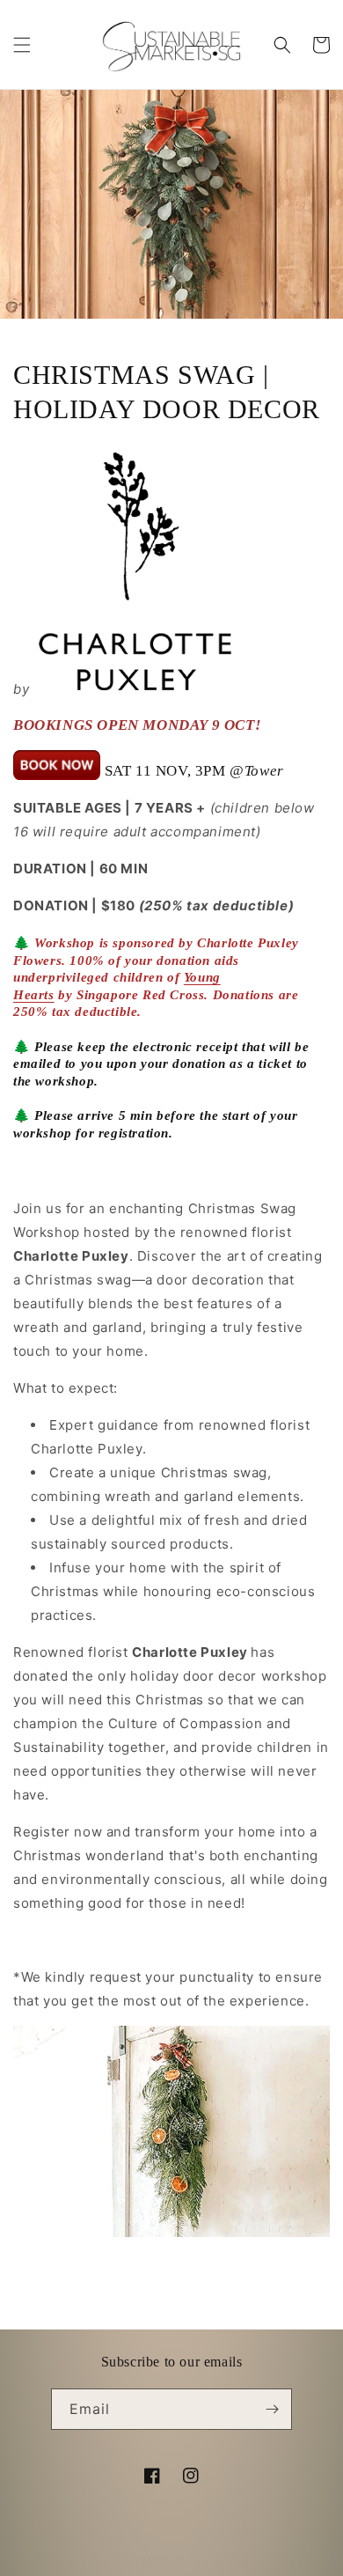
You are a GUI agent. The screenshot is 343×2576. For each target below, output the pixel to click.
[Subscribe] (272, 2409)
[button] (22, 45)
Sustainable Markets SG (141, 2561)
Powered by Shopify (257, 2561)
